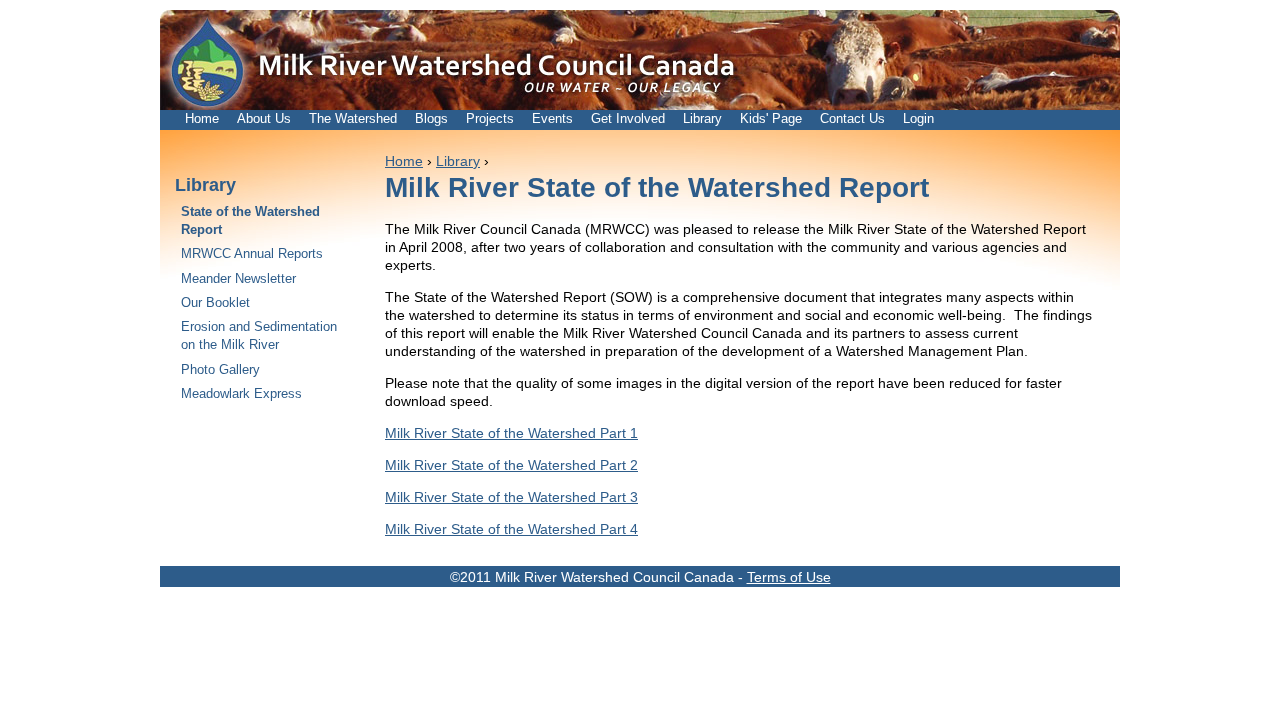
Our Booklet (215, 303)
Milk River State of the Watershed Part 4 (511, 529)
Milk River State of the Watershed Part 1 (511, 433)
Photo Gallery (220, 370)
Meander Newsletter (238, 279)
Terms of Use (789, 577)
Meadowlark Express (241, 394)
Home (202, 118)
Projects (490, 118)
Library (702, 118)
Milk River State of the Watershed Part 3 (511, 497)
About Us (264, 118)
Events (552, 118)
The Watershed (353, 118)
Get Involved (628, 118)
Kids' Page (771, 118)
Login (918, 118)
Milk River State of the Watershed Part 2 (511, 465)
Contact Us (852, 118)
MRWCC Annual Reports (252, 254)
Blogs (431, 118)
